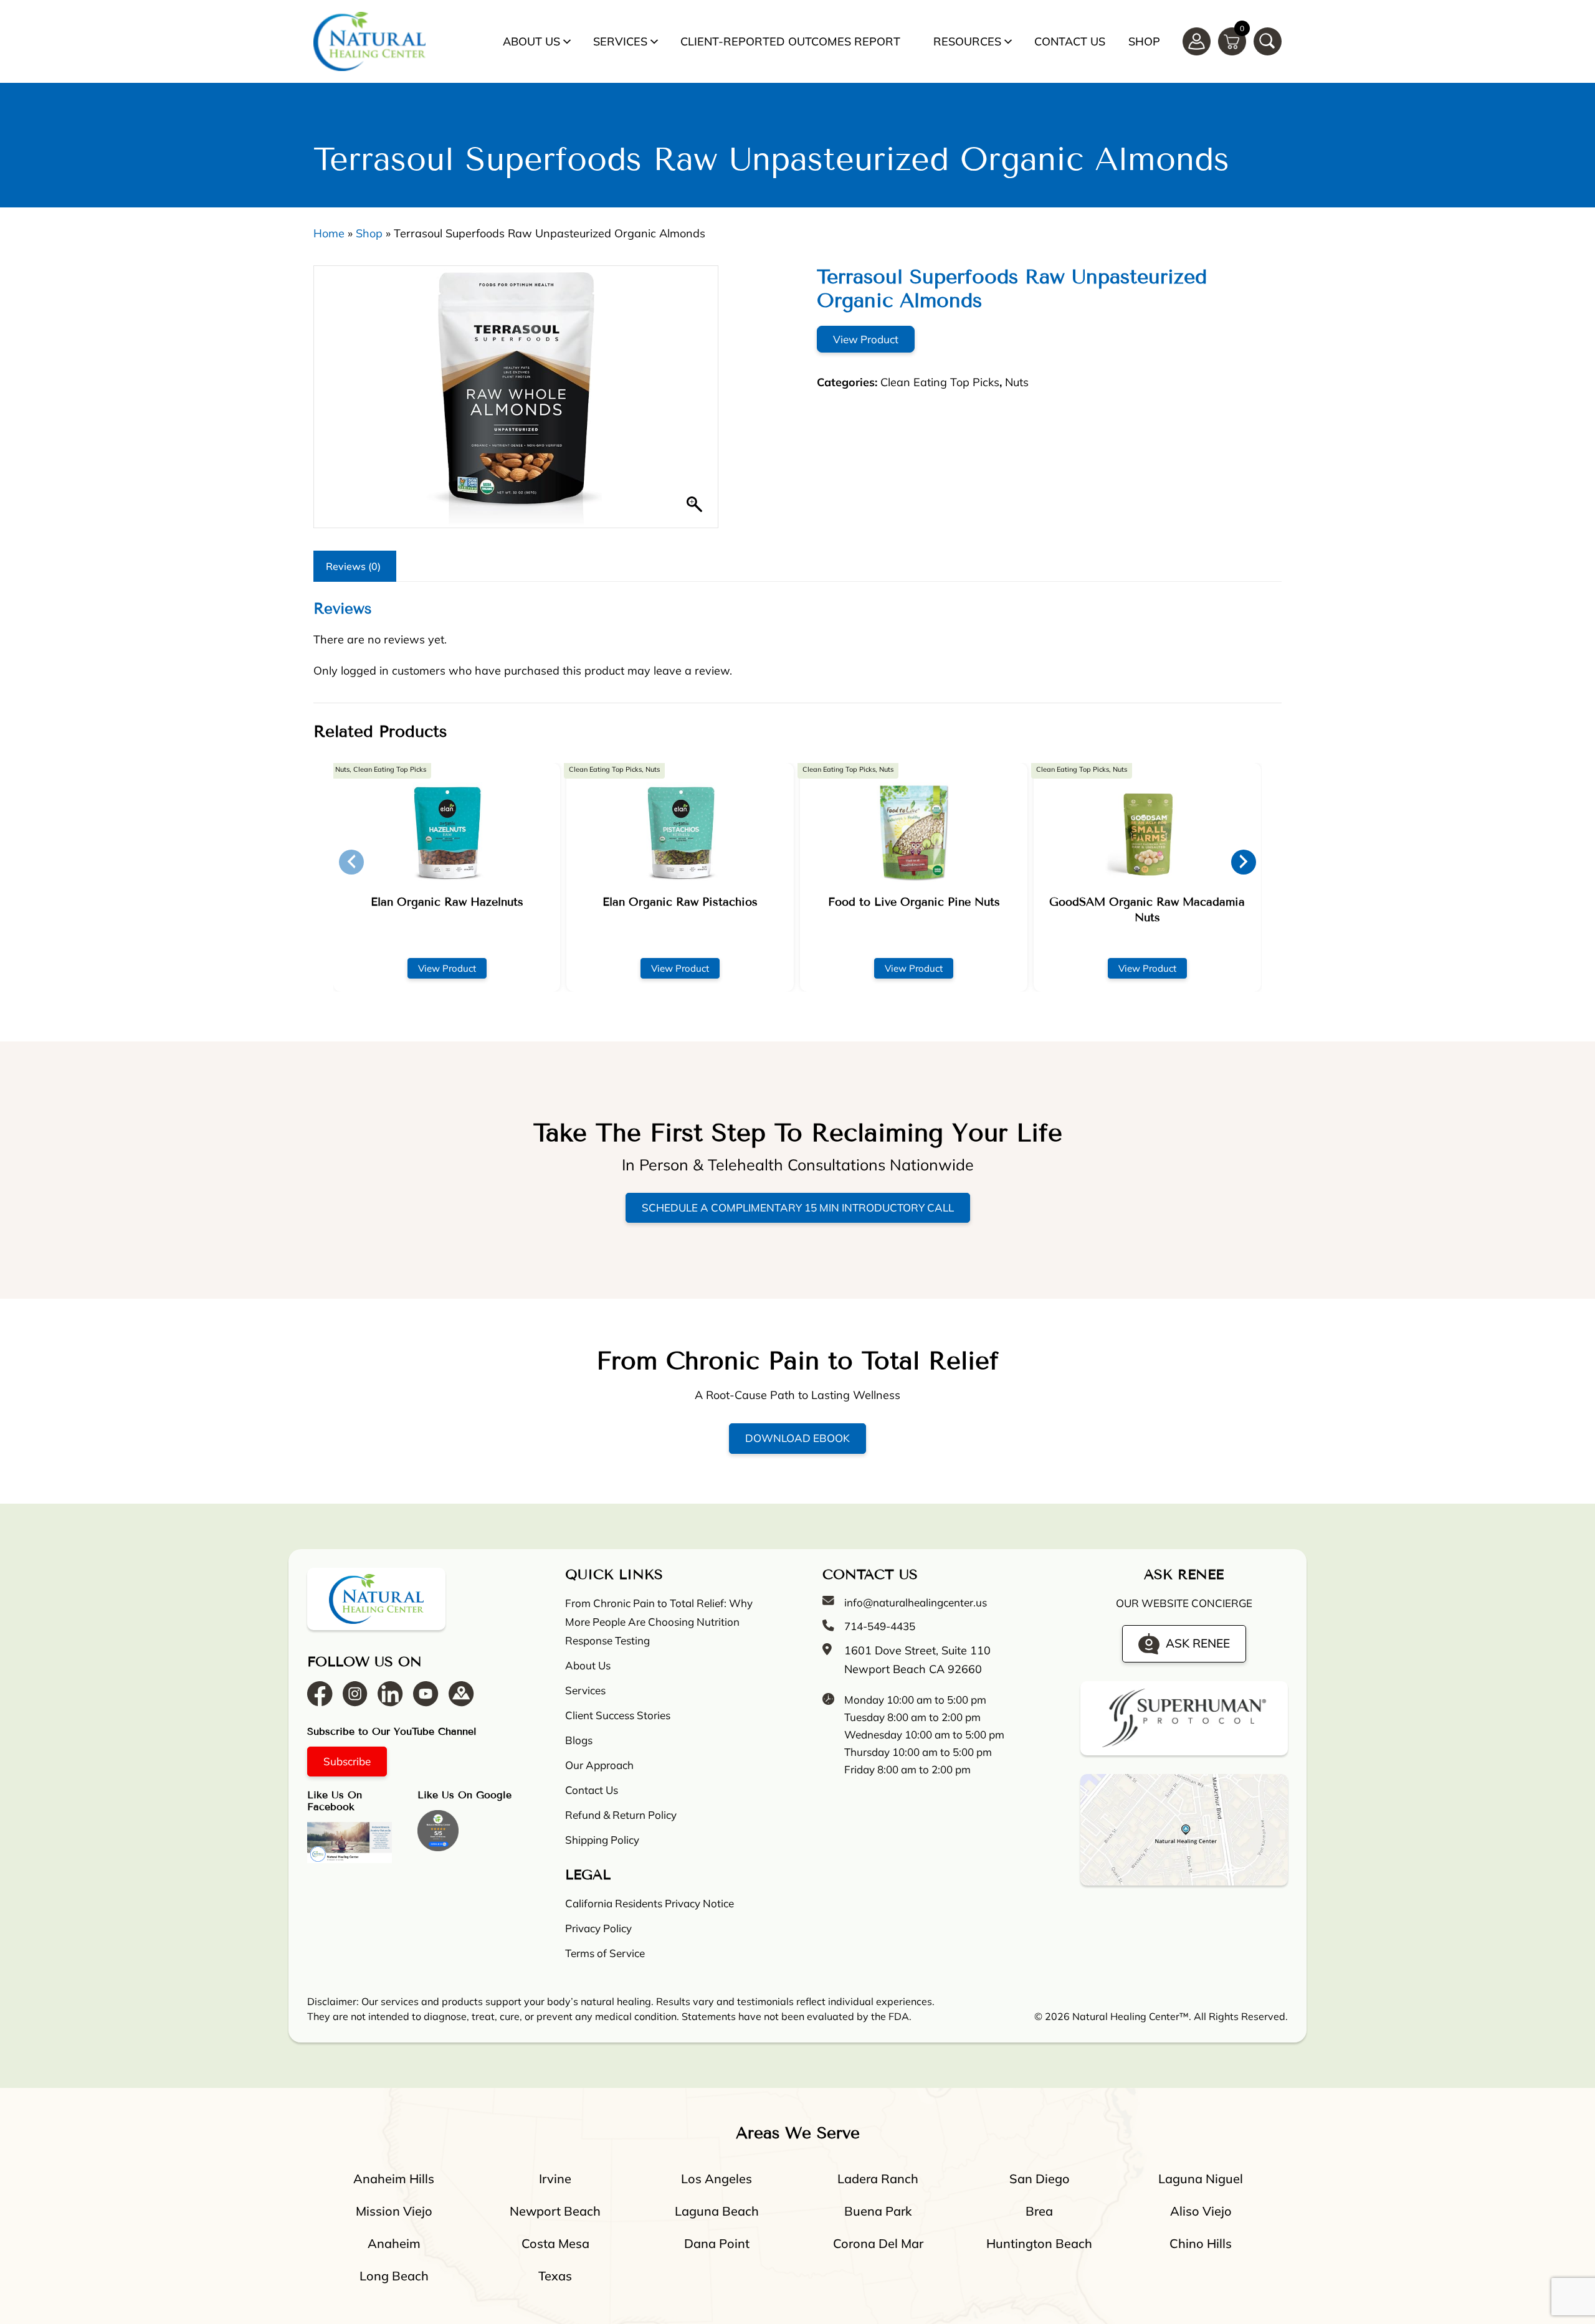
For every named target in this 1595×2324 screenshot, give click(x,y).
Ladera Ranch (878, 2179)
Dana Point (717, 2243)
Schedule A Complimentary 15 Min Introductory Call (798, 1207)
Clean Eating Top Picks (940, 382)
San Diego (1040, 2179)
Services (620, 41)
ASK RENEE (1198, 1643)
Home (329, 233)
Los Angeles (717, 2179)
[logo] (369, 41)
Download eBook (797, 1438)
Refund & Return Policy (621, 1815)
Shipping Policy (602, 1840)
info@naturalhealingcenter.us (916, 1602)
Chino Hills (1201, 2243)
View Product (866, 339)
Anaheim (394, 2243)
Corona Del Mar (878, 2243)
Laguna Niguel (1201, 2179)
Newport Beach (555, 2211)
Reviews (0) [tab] (353, 566)
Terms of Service (605, 1953)
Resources (967, 41)
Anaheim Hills (394, 2179)
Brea (1039, 2211)
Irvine (555, 2179)
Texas (555, 2276)
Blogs (579, 1740)
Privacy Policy (598, 1928)
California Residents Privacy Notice (650, 1903)
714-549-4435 (880, 1626)
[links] (1268, 41)
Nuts (1017, 382)
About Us (531, 41)
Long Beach (394, 2276)
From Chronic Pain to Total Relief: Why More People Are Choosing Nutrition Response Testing (659, 1622)
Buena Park (878, 2211)
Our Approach (599, 1765)
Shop (1144, 41)
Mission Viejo (394, 2211)
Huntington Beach (1039, 2243)
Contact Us (1070, 41)
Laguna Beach (717, 2211)
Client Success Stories (618, 1715)
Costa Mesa (555, 2243)
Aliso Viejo (1201, 2211)
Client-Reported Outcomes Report (790, 41)
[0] (1232, 40)
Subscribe (347, 1761)
